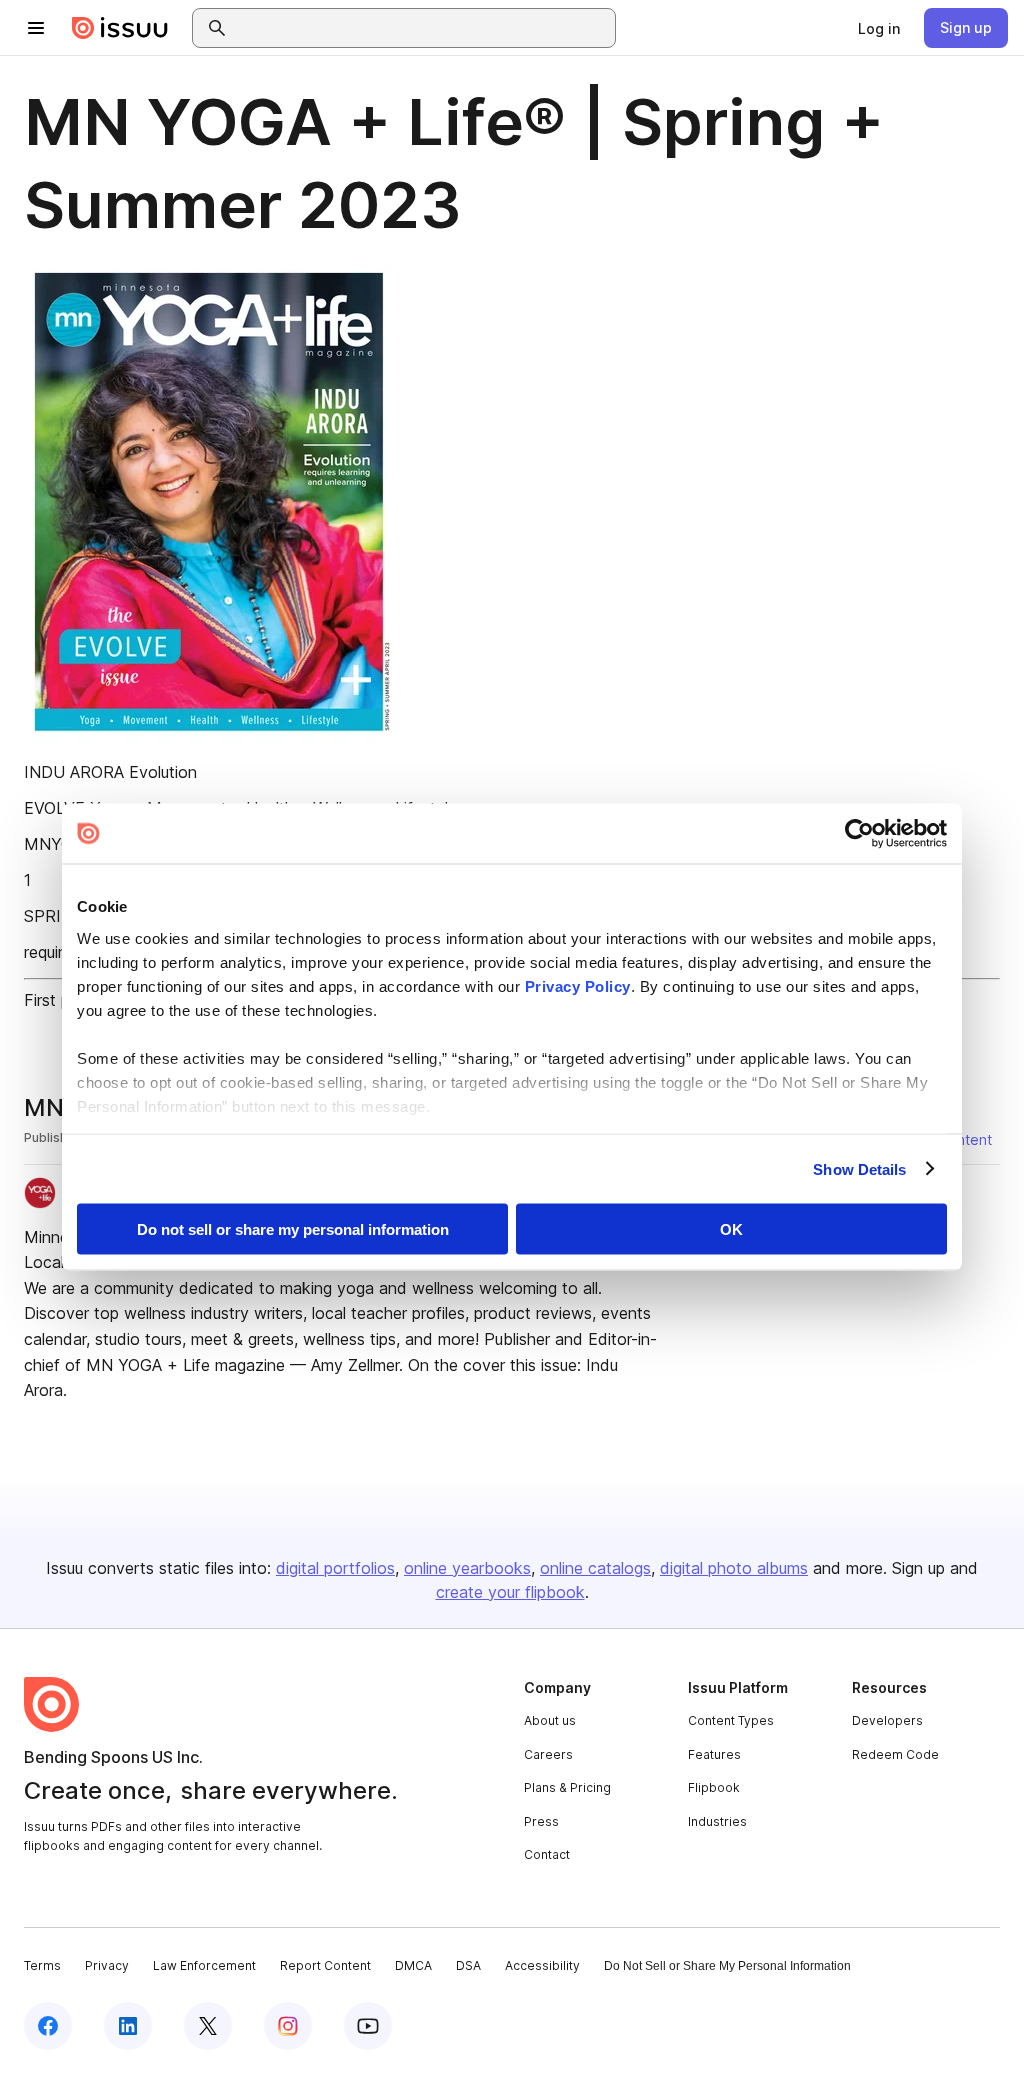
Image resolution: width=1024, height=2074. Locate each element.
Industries (717, 1821)
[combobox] (422, 28)
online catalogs (595, 1568)
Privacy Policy (578, 985)
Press (541, 1821)
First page (60, 1000)
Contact (547, 1854)
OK (731, 1229)
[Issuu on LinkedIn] (128, 2026)
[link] (879, 28)
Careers (548, 1754)
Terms (42, 1965)
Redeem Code (895, 1754)
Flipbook (714, 1787)
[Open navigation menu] (36, 28)
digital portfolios (335, 1568)
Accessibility (542, 1965)
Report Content (325, 1965)
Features (714, 1754)
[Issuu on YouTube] (368, 2026)
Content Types (731, 1720)
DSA (468, 1965)
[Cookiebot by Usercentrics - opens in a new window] (859, 834)
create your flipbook (510, 1592)
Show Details (859, 1168)
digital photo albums (734, 1568)
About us (550, 1720)
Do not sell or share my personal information (293, 1229)
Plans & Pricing (567, 1787)
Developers (887, 1720)
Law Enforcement (204, 1965)
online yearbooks (467, 1568)
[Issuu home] (120, 28)
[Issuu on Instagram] (288, 2026)
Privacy (107, 1965)
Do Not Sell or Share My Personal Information (727, 1966)
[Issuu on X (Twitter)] (208, 2026)
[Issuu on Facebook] (48, 2026)
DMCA (413, 1965)
